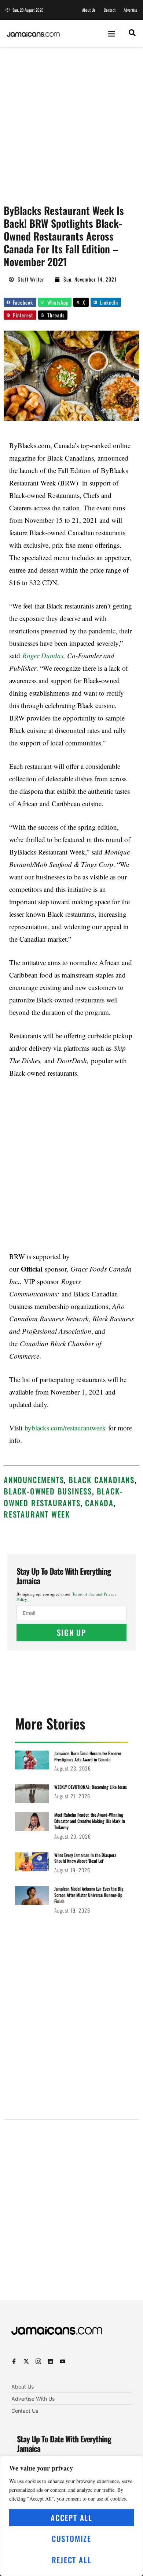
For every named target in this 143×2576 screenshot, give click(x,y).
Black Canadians (102, 1480)
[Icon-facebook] (14, 2361)
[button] (112, 33)
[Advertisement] (71, 122)
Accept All (71, 2518)
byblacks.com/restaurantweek (64, 1428)
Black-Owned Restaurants (63, 1497)
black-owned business (48, 1491)
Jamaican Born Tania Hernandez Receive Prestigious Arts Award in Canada (88, 1756)
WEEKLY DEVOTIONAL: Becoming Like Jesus (91, 1787)
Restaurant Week (37, 1514)
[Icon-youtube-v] (63, 2361)
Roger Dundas (43, 656)
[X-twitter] (26, 2361)
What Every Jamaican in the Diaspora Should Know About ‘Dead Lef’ (85, 1858)
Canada (99, 1503)
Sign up (71, 1632)
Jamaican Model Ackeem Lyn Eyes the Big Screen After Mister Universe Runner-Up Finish (89, 1895)
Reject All (72, 2560)
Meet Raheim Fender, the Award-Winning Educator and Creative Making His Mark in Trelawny (90, 1821)
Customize (71, 2538)
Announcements (34, 1480)
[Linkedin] (50, 2361)
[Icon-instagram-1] (38, 2361)
